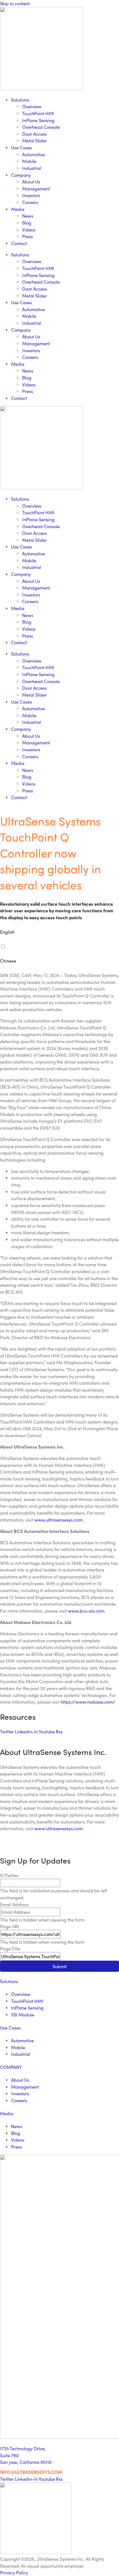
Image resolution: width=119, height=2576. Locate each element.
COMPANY (11, 2067)
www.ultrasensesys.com (58, 1520)
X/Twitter (9, 1875)
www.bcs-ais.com (86, 1611)
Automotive (33, 154)
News (28, 216)
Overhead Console (41, 127)
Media (18, 209)
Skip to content (15, 3)
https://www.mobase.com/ (88, 1702)
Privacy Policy (14, 2572)
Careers (30, 202)
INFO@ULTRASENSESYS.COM (31, 2472)
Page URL (10, 1926)
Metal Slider (34, 140)
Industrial (32, 168)
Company (21, 175)
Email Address (14, 1904)
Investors (31, 195)
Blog (27, 223)
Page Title (10, 1948)
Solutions (20, 100)
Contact (19, 243)
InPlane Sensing (38, 120)
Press (28, 236)
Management (36, 188)
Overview (32, 106)
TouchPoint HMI (38, 113)
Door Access (34, 134)
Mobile (29, 161)
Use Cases (21, 147)
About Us (31, 182)
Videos (29, 230)
